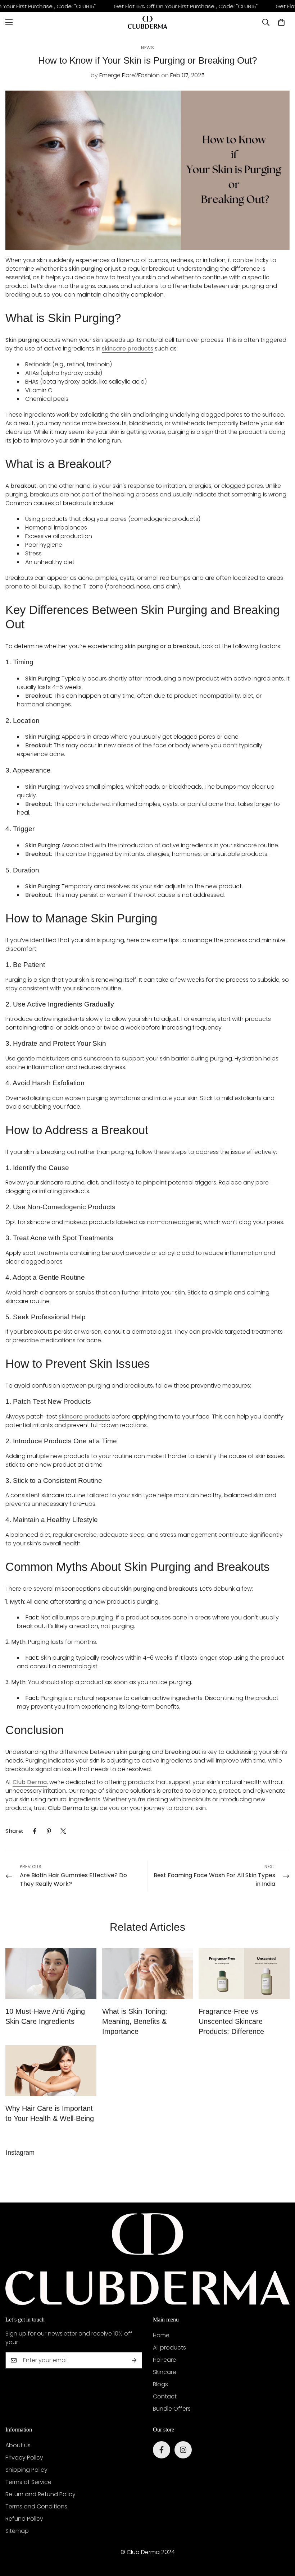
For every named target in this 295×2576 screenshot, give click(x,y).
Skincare (165, 2372)
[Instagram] (183, 2450)
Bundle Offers (172, 2409)
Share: (14, 1831)
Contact (165, 2396)
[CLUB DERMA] (147, 22)
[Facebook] (35, 1831)
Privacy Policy (24, 2458)
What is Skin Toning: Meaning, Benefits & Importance (135, 2021)
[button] (281, 22)
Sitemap (17, 2531)
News (147, 48)
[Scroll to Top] (281, 2537)
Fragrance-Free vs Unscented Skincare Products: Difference (231, 2021)
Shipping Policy (26, 2470)
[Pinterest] (49, 1831)
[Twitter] (63, 1831)
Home (161, 2335)
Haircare (165, 2360)
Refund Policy (24, 2519)
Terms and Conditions (36, 2506)
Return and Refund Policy (40, 2494)
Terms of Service (28, 2482)
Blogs (160, 2384)
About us (18, 2445)
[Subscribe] (134, 2360)
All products (169, 2348)
